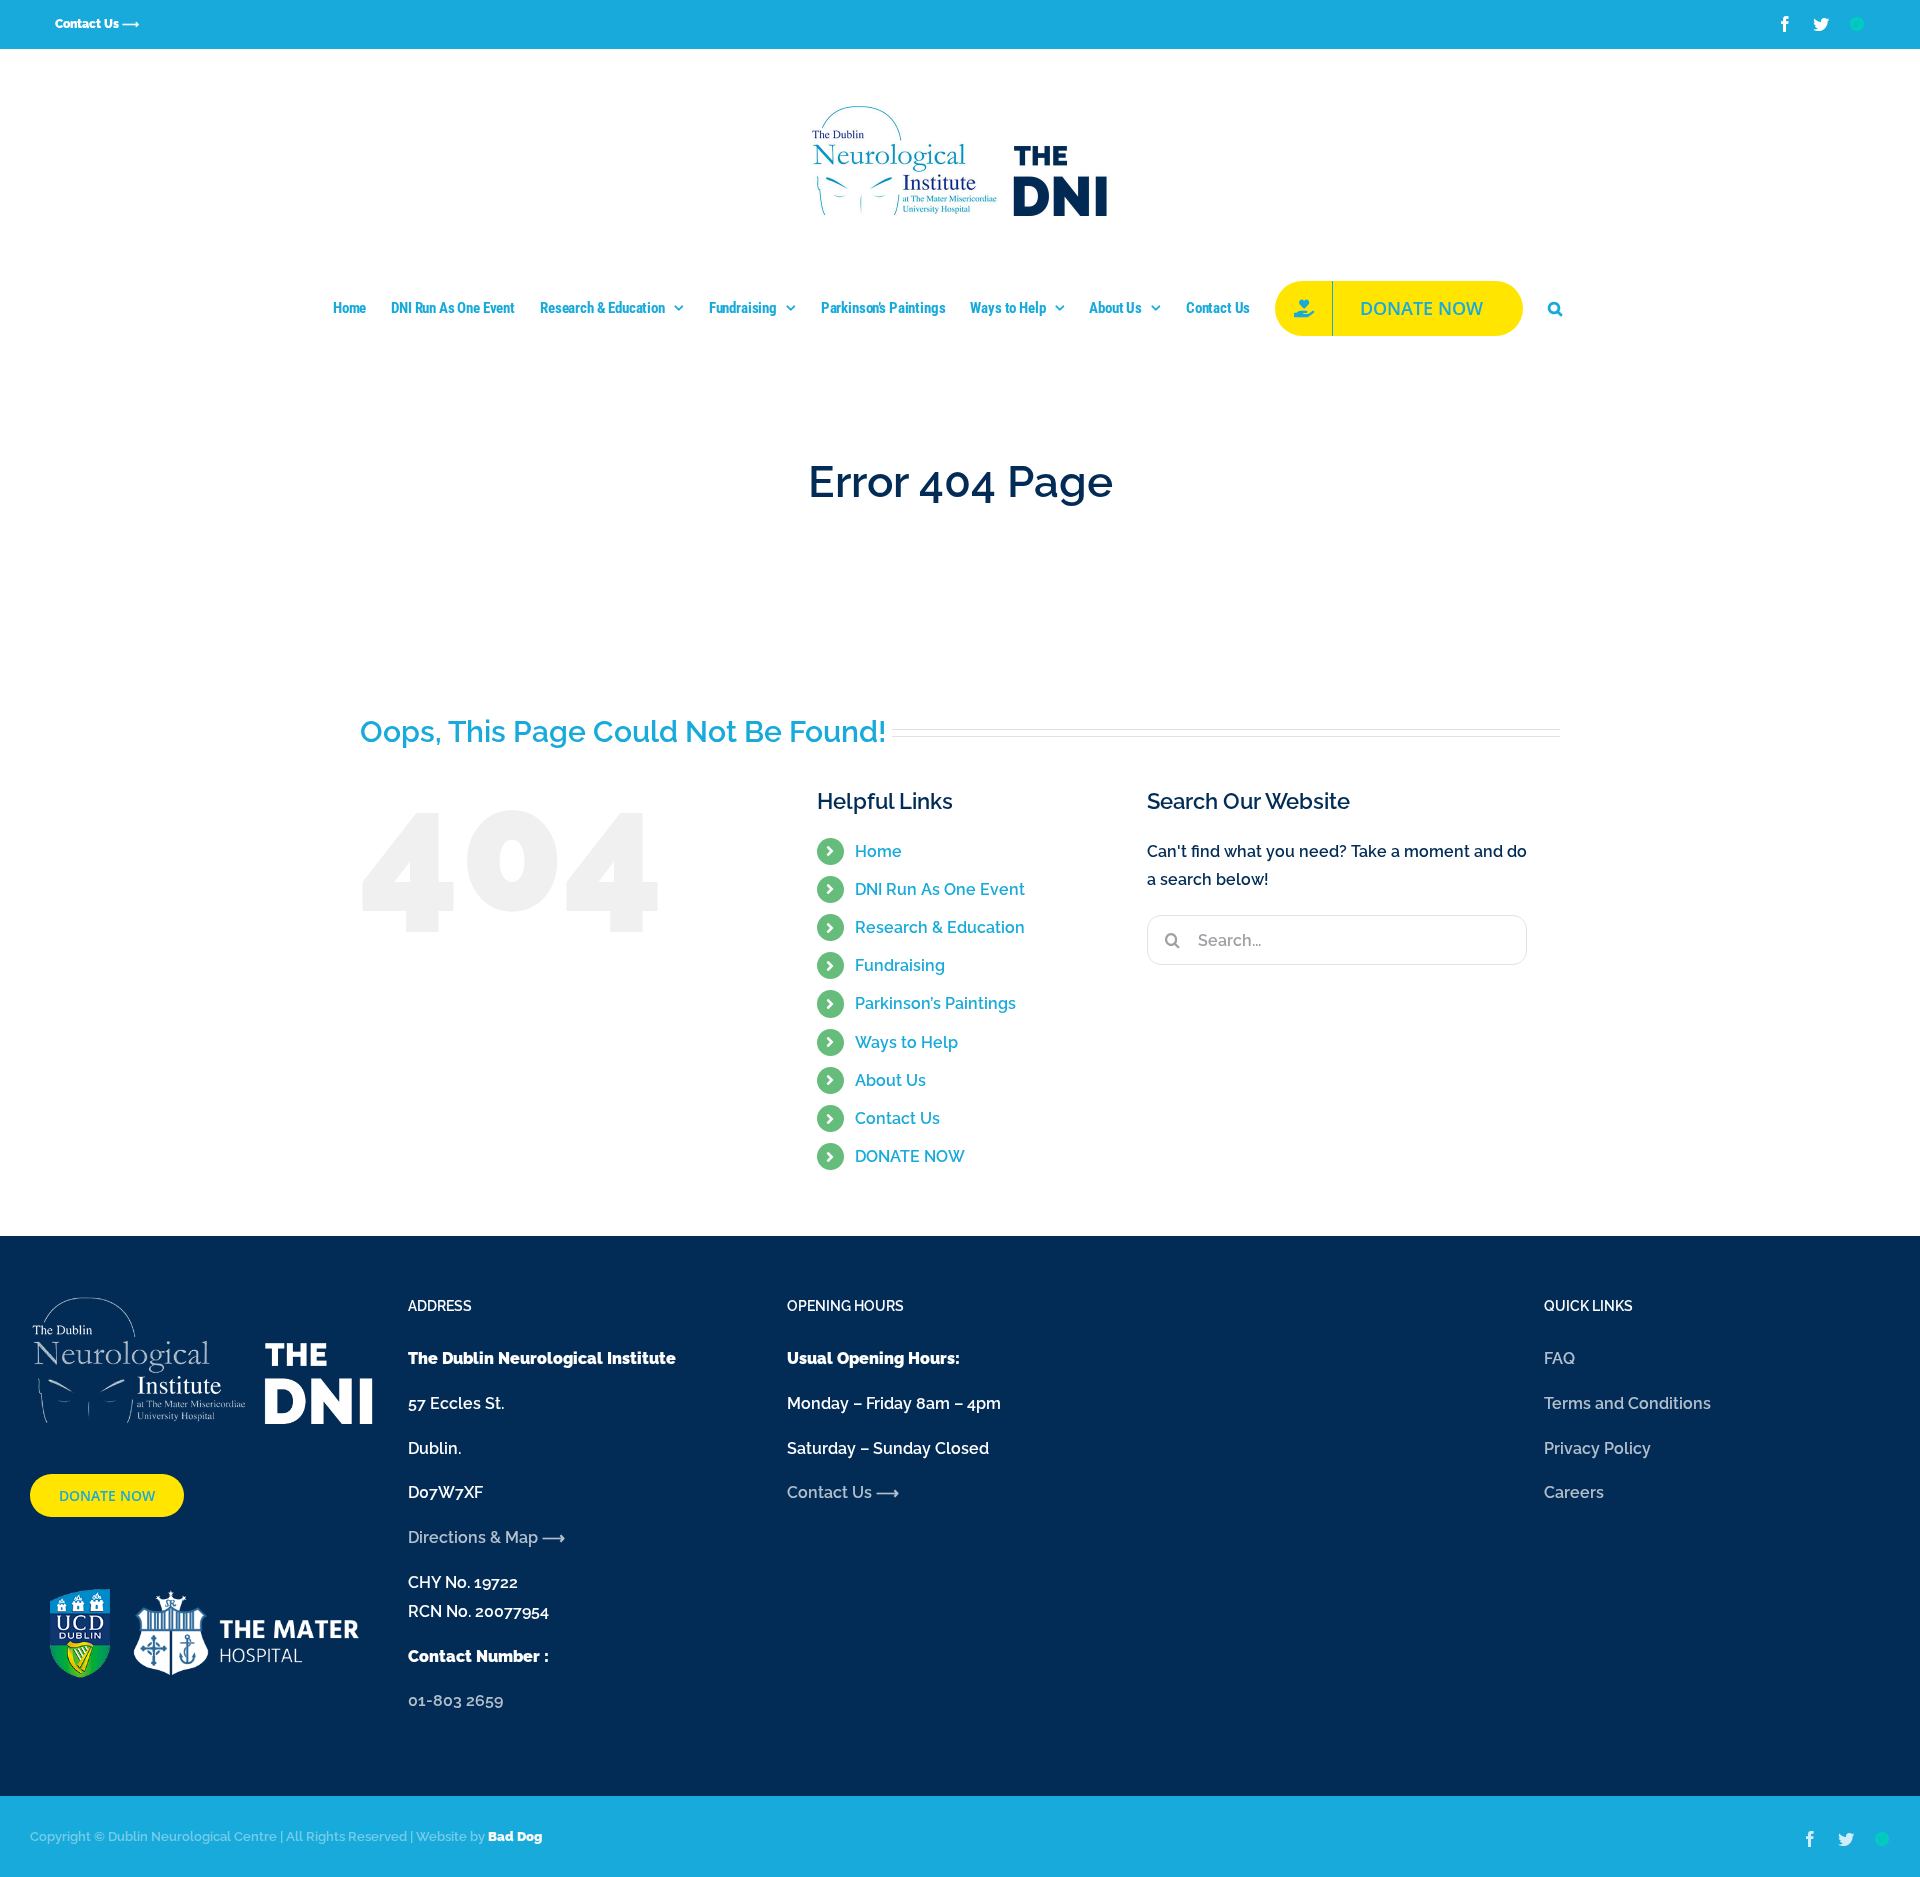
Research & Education (940, 927)
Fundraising (900, 965)
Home (878, 851)
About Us (890, 1080)
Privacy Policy (1597, 1448)
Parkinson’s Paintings (935, 1003)
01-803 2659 (455, 1700)
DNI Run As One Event (940, 889)
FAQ (1559, 1358)
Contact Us (897, 1118)
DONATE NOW (910, 1156)
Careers (1574, 1492)
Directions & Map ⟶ (488, 1537)
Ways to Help (906, 1042)
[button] (1555, 308)
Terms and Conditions (1627, 1403)
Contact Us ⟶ (843, 1492)
